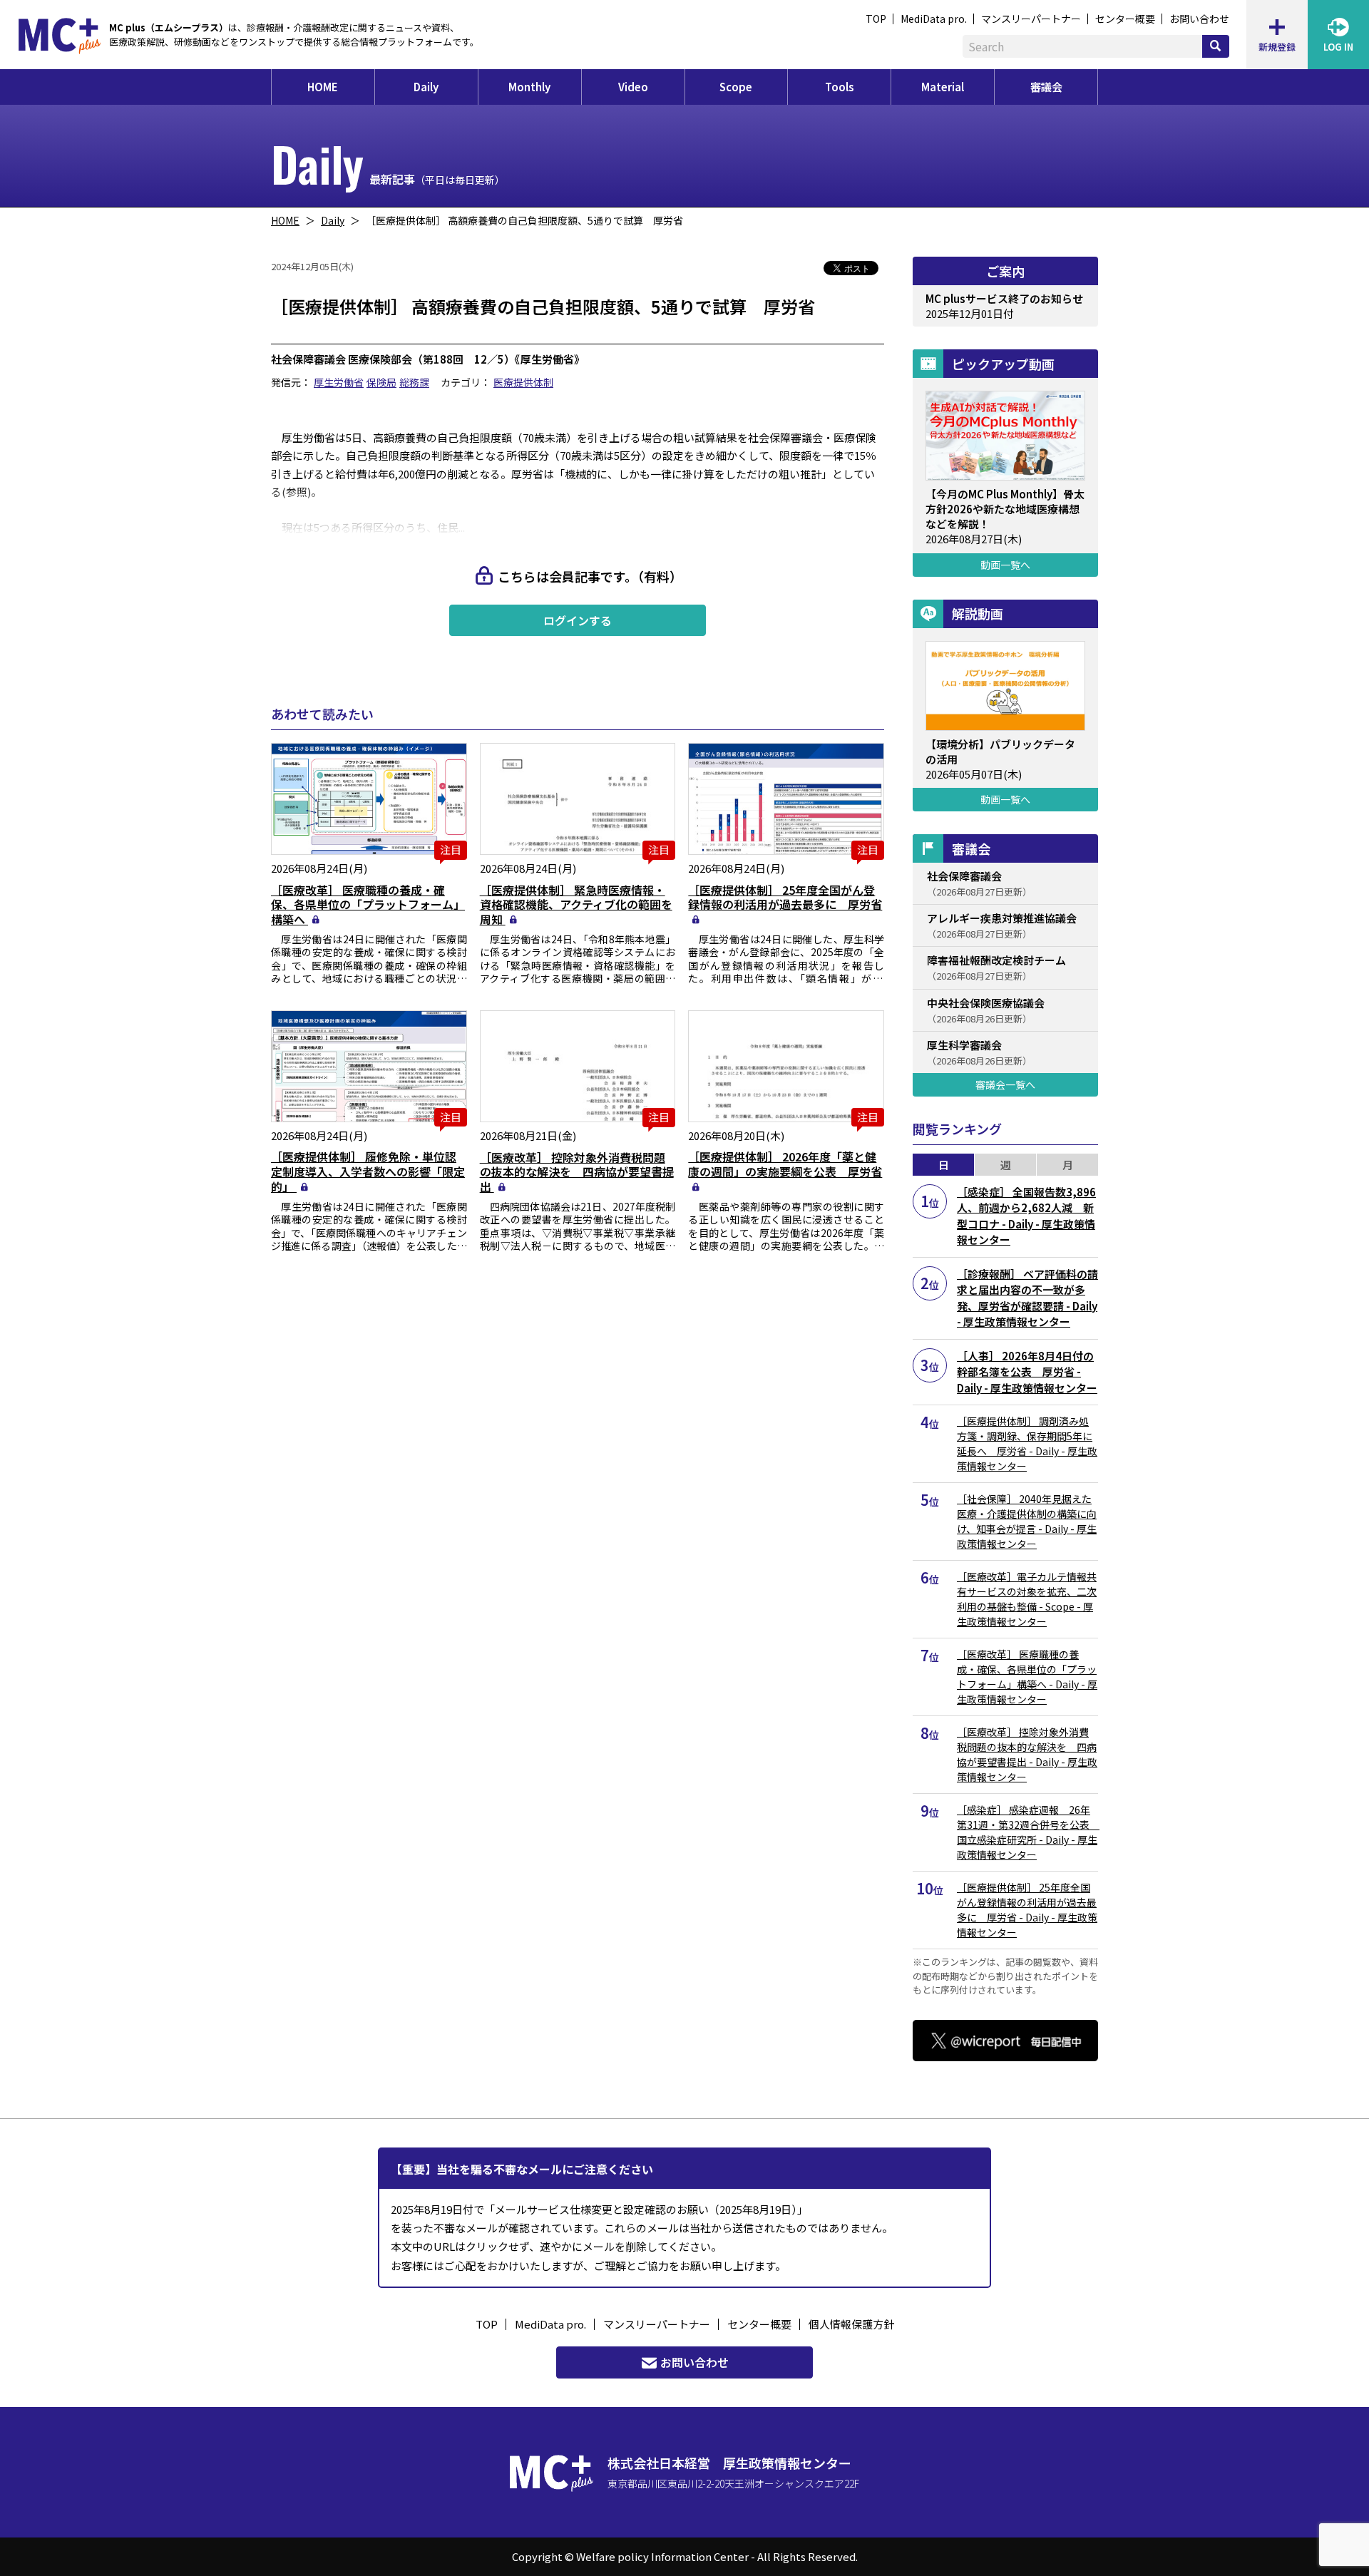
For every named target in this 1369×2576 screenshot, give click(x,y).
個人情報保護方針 (851, 2324)
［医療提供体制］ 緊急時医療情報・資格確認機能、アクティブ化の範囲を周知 (576, 905)
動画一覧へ (1005, 565)
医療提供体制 (523, 382)
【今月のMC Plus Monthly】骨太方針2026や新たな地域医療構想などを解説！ (1005, 509)
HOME (323, 87)
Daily (426, 87)
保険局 (381, 382)
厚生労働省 (339, 382)
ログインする (578, 620)
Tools (840, 87)
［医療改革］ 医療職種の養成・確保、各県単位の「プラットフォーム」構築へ (368, 905)
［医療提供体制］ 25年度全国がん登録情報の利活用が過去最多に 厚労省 (785, 897)
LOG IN (1338, 47)
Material (943, 87)
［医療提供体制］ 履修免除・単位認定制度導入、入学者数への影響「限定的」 (368, 1171)
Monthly (529, 87)
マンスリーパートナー (1031, 19)
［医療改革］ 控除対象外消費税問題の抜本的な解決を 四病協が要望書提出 (577, 1172)
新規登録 (1277, 47)
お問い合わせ (1199, 19)
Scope (736, 87)
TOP (876, 19)
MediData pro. (934, 19)
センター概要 (1125, 19)
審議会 (1046, 87)
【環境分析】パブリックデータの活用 (1000, 751)
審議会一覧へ (1005, 1084)
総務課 (414, 382)
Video (633, 87)
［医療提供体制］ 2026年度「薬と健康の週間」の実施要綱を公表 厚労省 (785, 1164)
